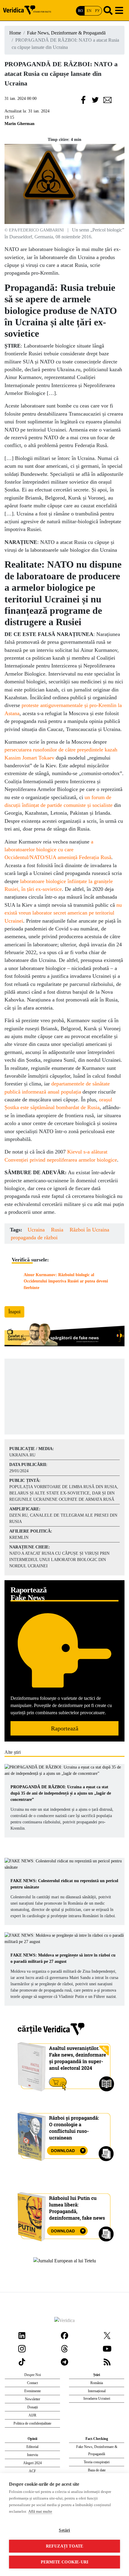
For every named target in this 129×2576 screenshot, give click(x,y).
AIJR (32, 2415)
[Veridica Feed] (107, 2361)
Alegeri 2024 (32, 2463)
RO (81, 11)
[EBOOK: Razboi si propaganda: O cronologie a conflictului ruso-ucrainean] (65, 2134)
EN (89, 11)
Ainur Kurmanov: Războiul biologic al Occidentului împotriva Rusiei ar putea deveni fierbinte (66, 1281)
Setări (64, 2530)
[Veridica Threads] (64, 2348)
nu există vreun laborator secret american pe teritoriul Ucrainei (63, 913)
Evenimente (33, 2391)
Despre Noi (33, 2375)
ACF (32, 2471)
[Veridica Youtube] (107, 2348)
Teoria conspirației (97, 2462)
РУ (97, 11)
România (97, 2383)
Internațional (97, 2391)
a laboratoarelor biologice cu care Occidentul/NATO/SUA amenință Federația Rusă (58, 850)
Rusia (57, 1230)
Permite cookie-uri (65, 2562)
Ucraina (36, 1230)
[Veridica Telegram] (64, 2361)
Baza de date (97, 2470)
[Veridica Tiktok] (22, 2361)
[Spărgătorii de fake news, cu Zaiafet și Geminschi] (64, 1335)
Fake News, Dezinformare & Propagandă (66, 33)
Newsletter (33, 2399)
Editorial (32, 2447)
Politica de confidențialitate (32, 2423)
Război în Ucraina (89, 1230)
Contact (32, 2383)
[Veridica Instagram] (22, 2348)
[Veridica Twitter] (107, 2335)
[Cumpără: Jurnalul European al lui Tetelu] (65, 2260)
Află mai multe (40, 2511)
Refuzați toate (65, 2546)
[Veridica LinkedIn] (22, 2335)
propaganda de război (34, 1237)
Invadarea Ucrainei (97, 2398)
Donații (33, 2407)
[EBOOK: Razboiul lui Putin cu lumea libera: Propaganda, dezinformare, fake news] (65, 2214)
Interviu (33, 2455)
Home (15, 33)
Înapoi (14, 1312)
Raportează (65, 1728)
